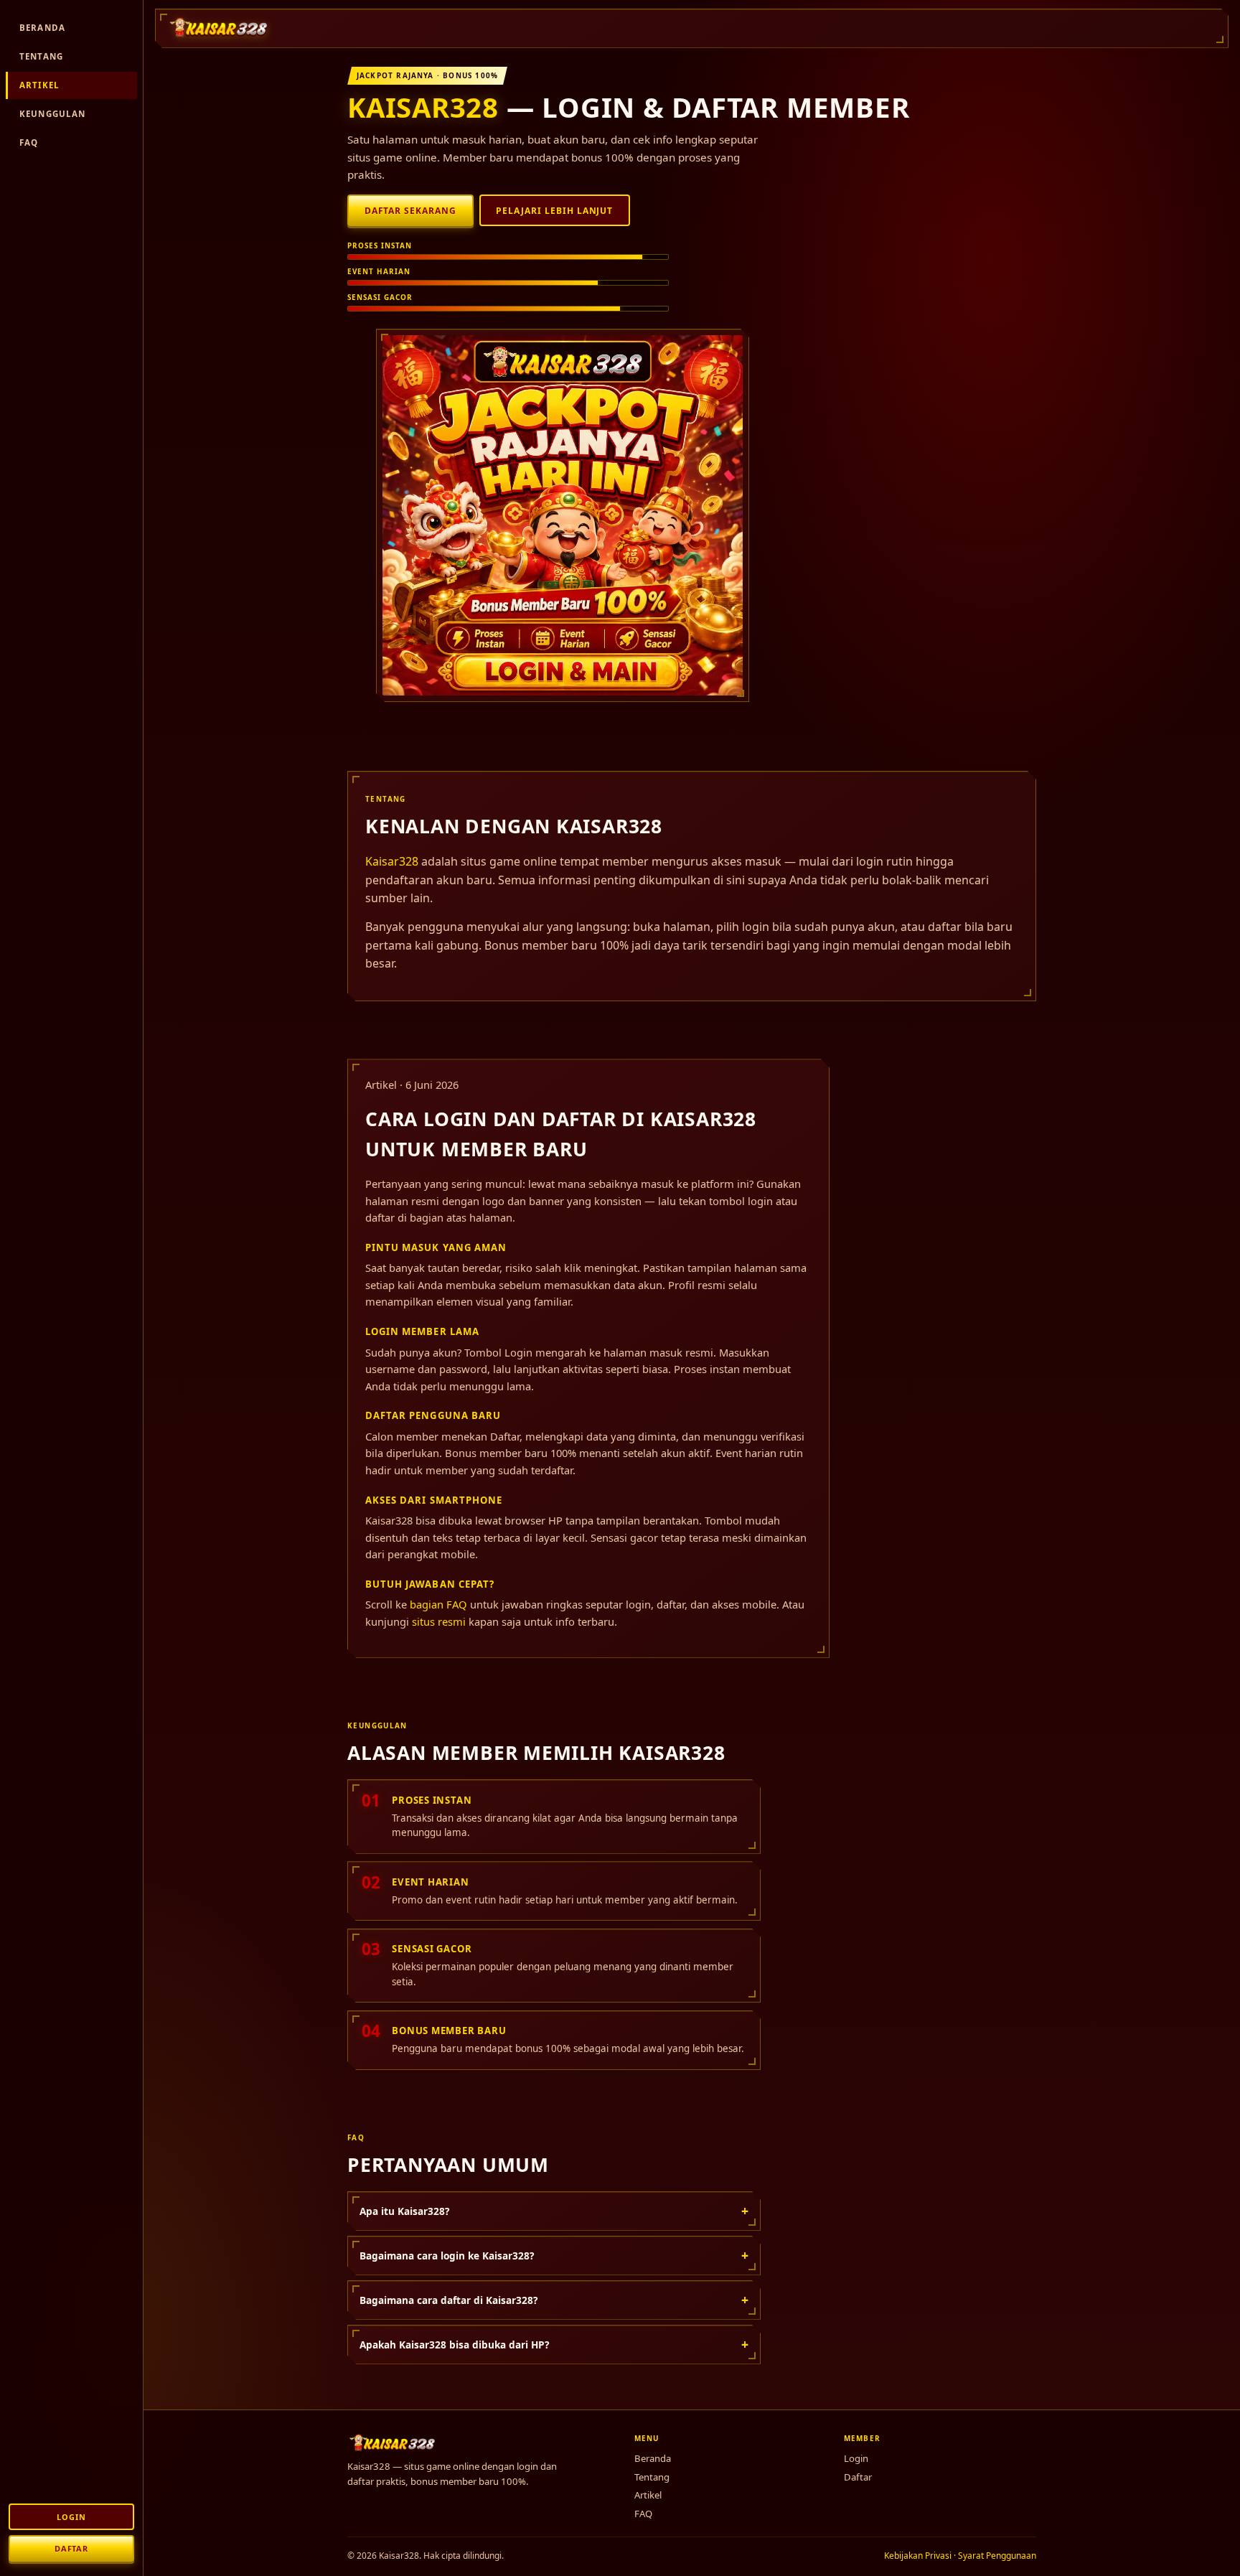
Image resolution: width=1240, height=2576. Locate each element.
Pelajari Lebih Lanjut (554, 211)
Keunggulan (53, 114)
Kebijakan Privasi (918, 2556)
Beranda (42, 28)
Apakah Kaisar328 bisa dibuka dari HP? (554, 2344)
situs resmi (439, 1621)
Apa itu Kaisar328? (554, 2211)
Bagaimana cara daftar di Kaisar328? (554, 2300)
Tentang (41, 56)
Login (71, 2517)
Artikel (39, 85)
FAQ (29, 142)
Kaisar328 (423, 107)
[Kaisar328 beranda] (220, 28)
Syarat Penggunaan (997, 2556)
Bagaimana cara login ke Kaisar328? (554, 2255)
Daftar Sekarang (410, 211)
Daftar (71, 2548)
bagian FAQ (438, 1604)
